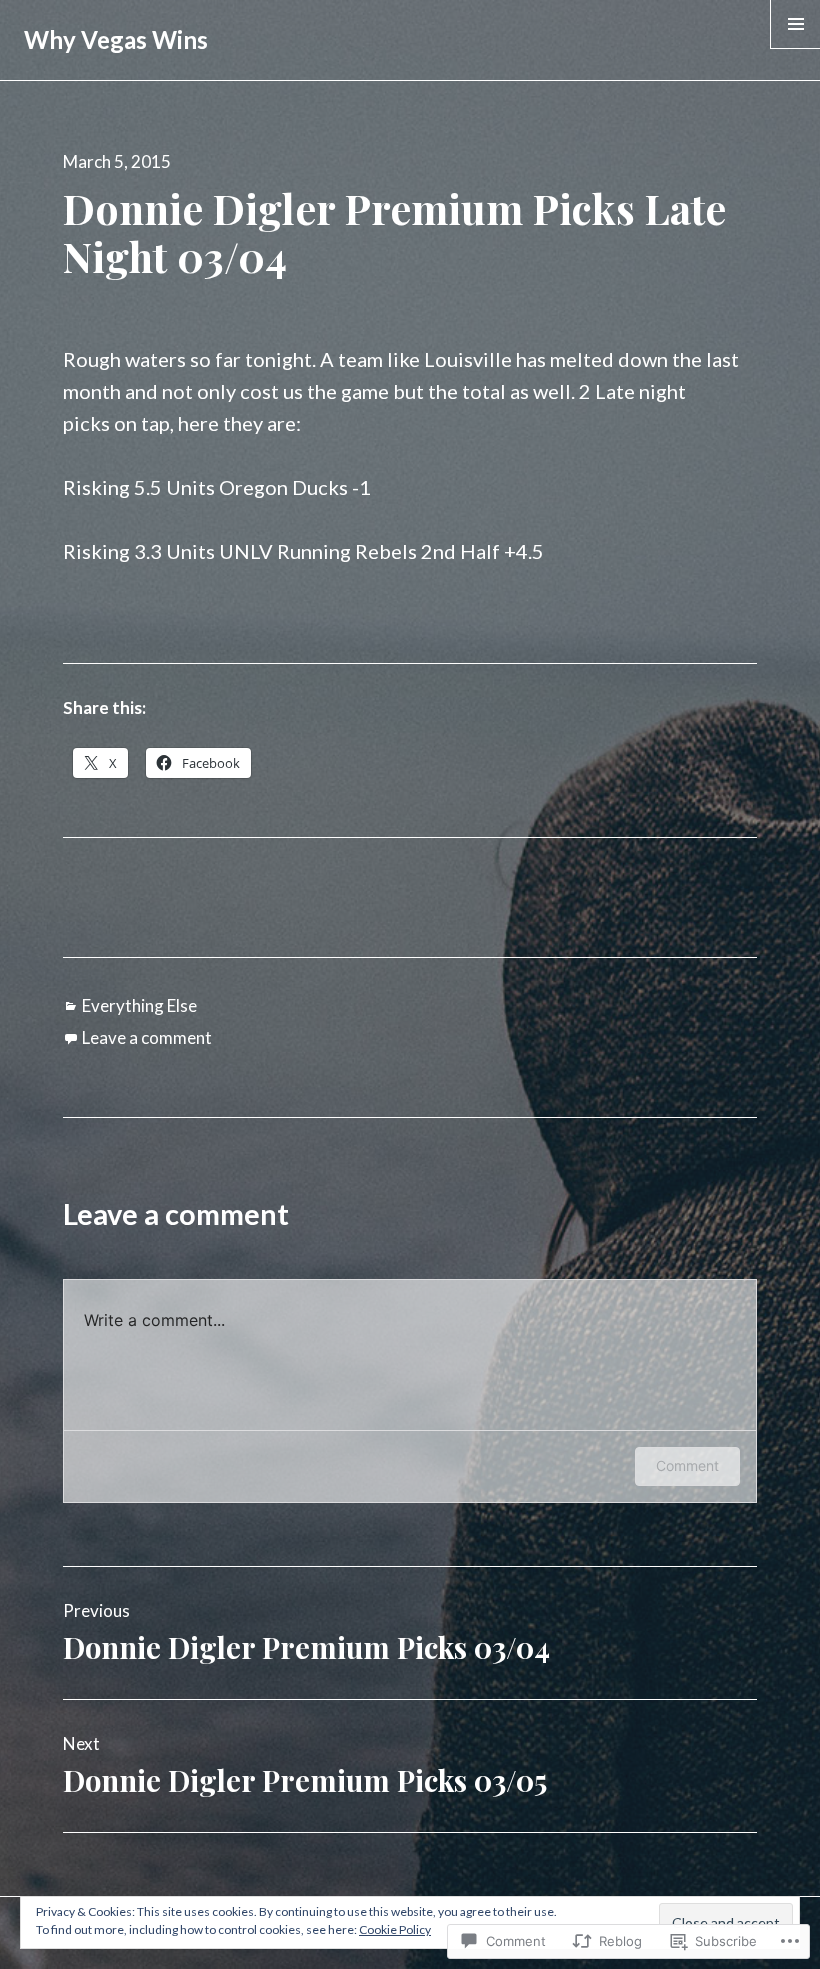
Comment (687, 1465)
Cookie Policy (395, 1929)
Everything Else (139, 1005)
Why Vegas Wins (116, 39)
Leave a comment (147, 1037)
